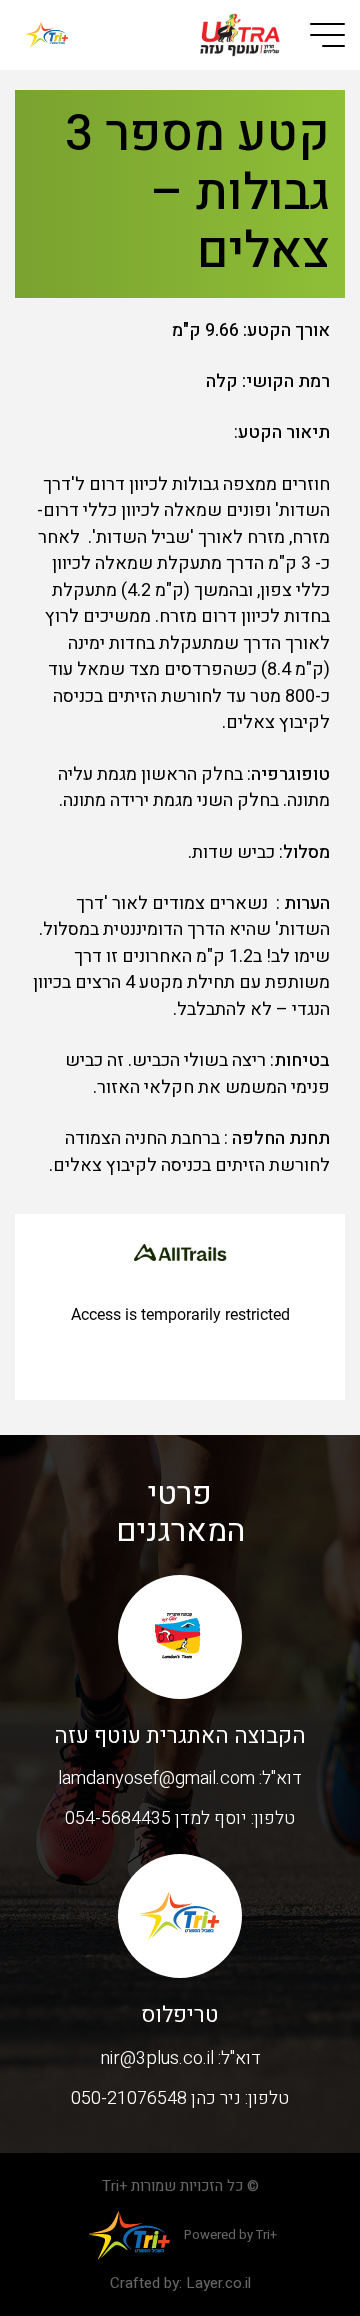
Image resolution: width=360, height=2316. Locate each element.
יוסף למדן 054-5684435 (156, 1818)
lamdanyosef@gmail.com (156, 1778)
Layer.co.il (218, 2283)
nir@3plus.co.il (157, 2058)
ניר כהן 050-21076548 (156, 2098)
